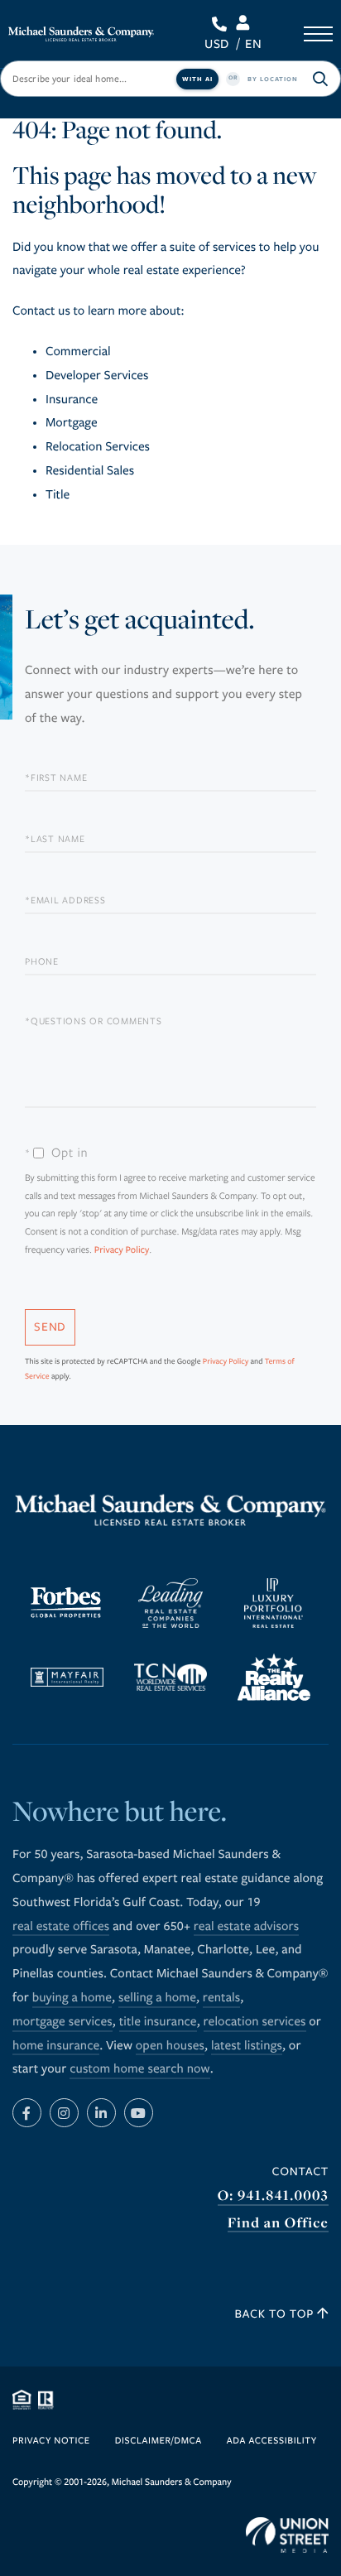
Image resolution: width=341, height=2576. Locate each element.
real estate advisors (247, 1927)
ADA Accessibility (272, 2441)
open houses (170, 2046)
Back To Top (276, 2314)
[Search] (320, 79)
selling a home (157, 1998)
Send (50, 1327)
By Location (273, 79)
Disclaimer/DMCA (158, 2441)
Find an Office (278, 2223)
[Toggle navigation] (318, 34)
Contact (300, 2172)
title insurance (158, 2022)
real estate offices (61, 1927)
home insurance (56, 2046)
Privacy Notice (51, 2441)
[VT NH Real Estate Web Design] (287, 2535)
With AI (197, 79)
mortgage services (62, 2022)
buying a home (72, 1998)
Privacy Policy (122, 1251)
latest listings (247, 2046)
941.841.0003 (222, 24)
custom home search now (140, 2069)
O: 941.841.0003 (273, 2196)
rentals (221, 1998)
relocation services (255, 2022)
